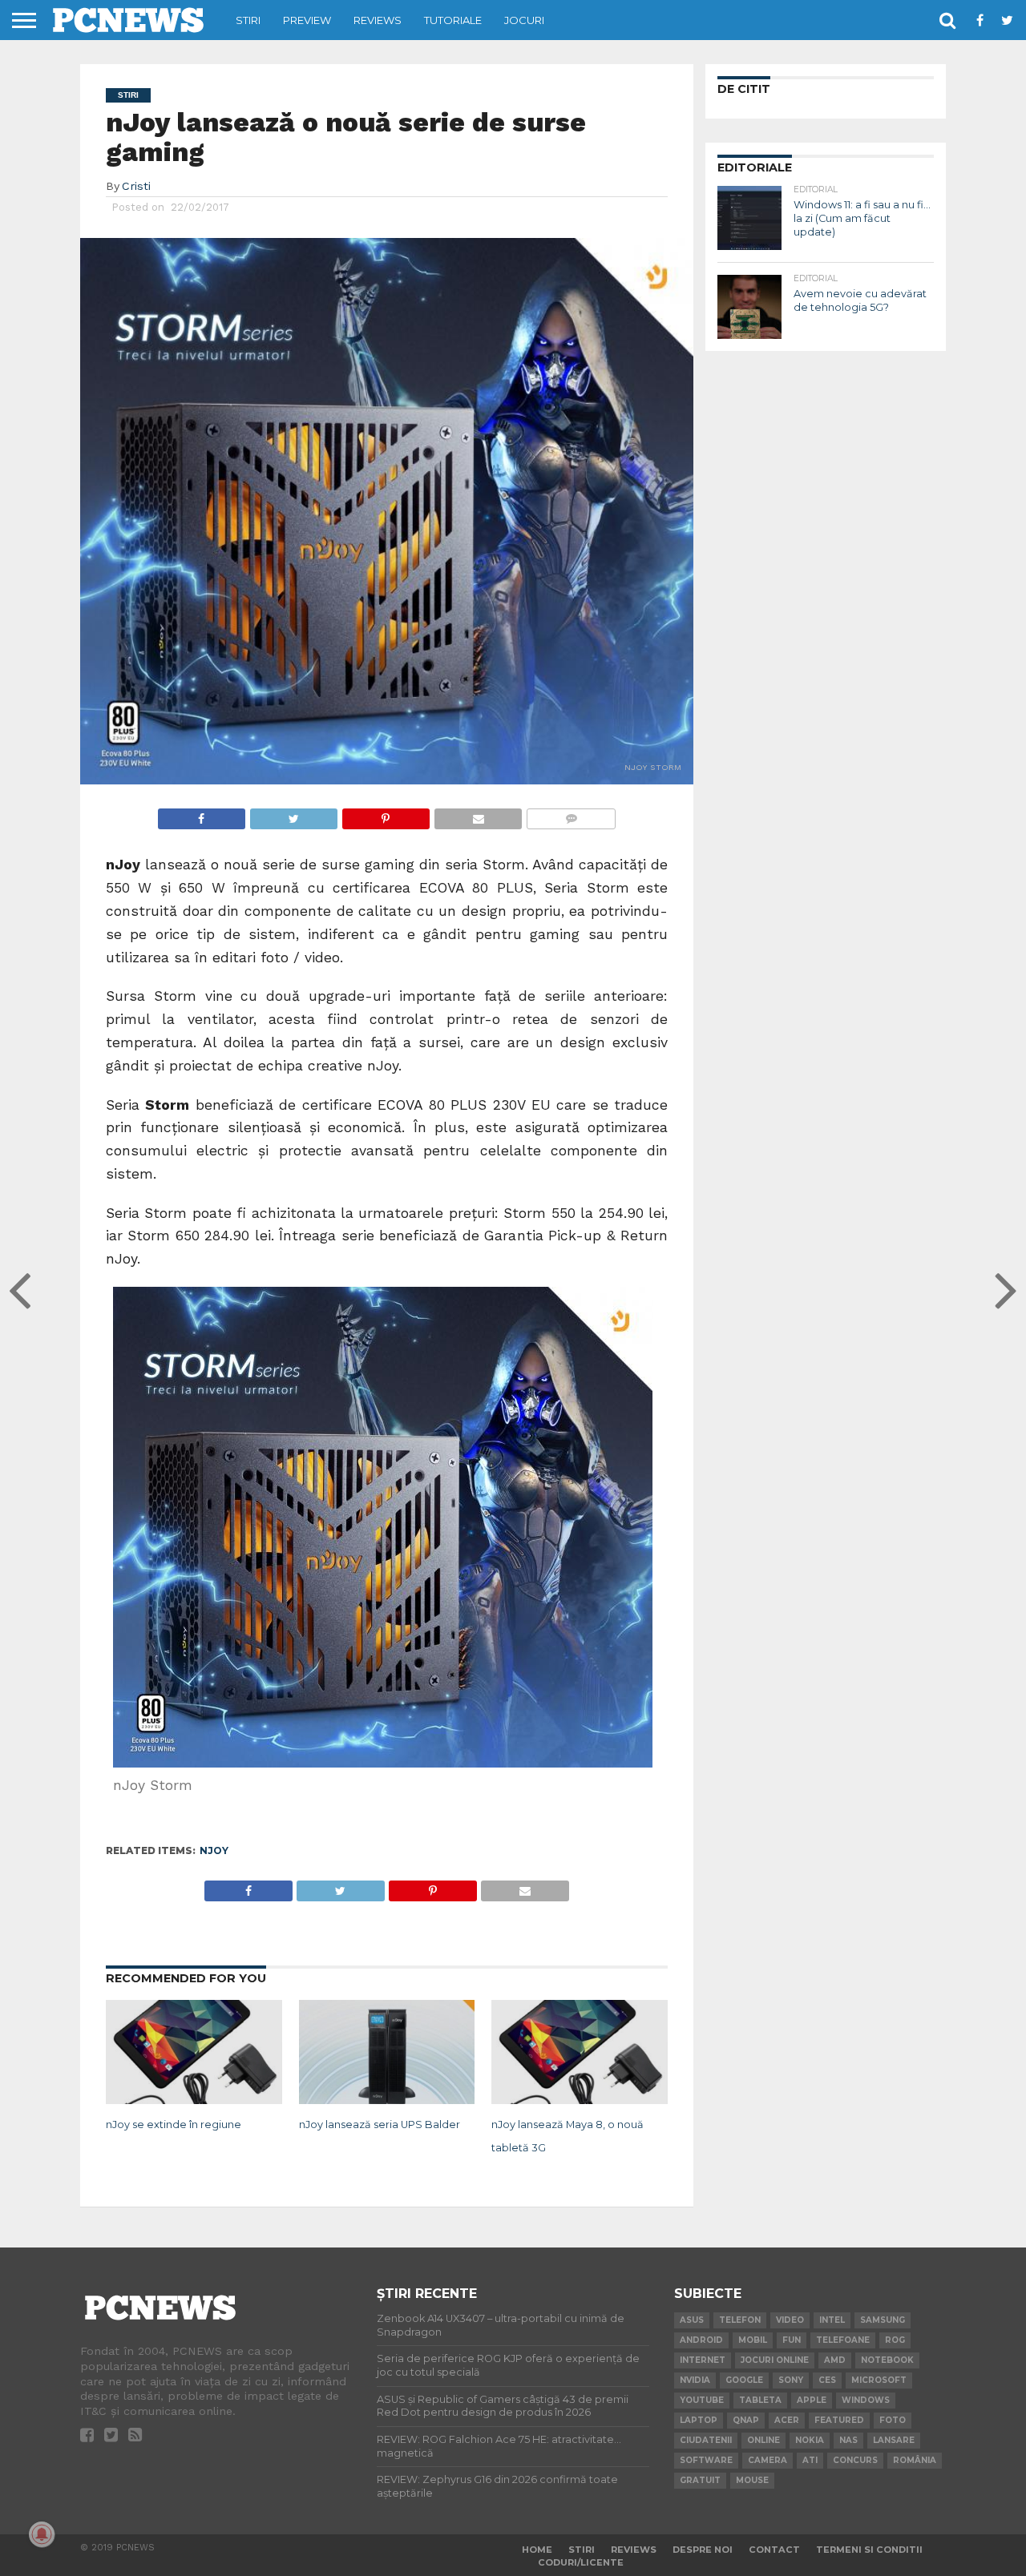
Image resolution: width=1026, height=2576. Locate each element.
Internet (703, 2360)
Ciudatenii (706, 2440)
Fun (792, 2340)
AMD (835, 2360)
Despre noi (703, 2550)
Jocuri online (775, 2360)
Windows (866, 2400)
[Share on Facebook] (202, 814)
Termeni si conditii (869, 2550)
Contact (774, 2550)
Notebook (887, 2360)
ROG (895, 2340)
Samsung (883, 2320)
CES (827, 2380)
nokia (810, 2440)
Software (706, 2460)
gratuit (700, 2480)
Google (744, 2380)
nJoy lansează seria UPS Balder (380, 2124)
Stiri (248, 20)
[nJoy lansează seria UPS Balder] (387, 2101)
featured (839, 2420)
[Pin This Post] (386, 814)
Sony (791, 2380)
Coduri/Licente (581, 2562)
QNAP (746, 2420)
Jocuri (524, 20)
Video (790, 2320)
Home (537, 2550)
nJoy (214, 1850)
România (915, 2460)
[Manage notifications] (42, 2534)
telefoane (843, 2340)
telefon (740, 2320)
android (701, 2340)
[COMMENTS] (571, 814)
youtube (702, 2400)
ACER (787, 2420)
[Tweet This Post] (293, 814)
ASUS (692, 2320)
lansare (894, 2440)
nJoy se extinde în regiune (174, 2124)
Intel (832, 2320)
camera (767, 2460)
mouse (752, 2480)
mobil (753, 2340)
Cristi (136, 186)
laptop (699, 2420)
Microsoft (879, 2380)
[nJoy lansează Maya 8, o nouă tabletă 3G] (580, 2101)
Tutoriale (453, 20)
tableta (760, 2400)
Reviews (378, 20)
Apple (812, 2400)
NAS (848, 2440)
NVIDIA (695, 2380)
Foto (893, 2420)
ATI (810, 2460)
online (763, 2440)
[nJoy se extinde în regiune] (194, 2101)
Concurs (855, 2460)
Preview (307, 20)
